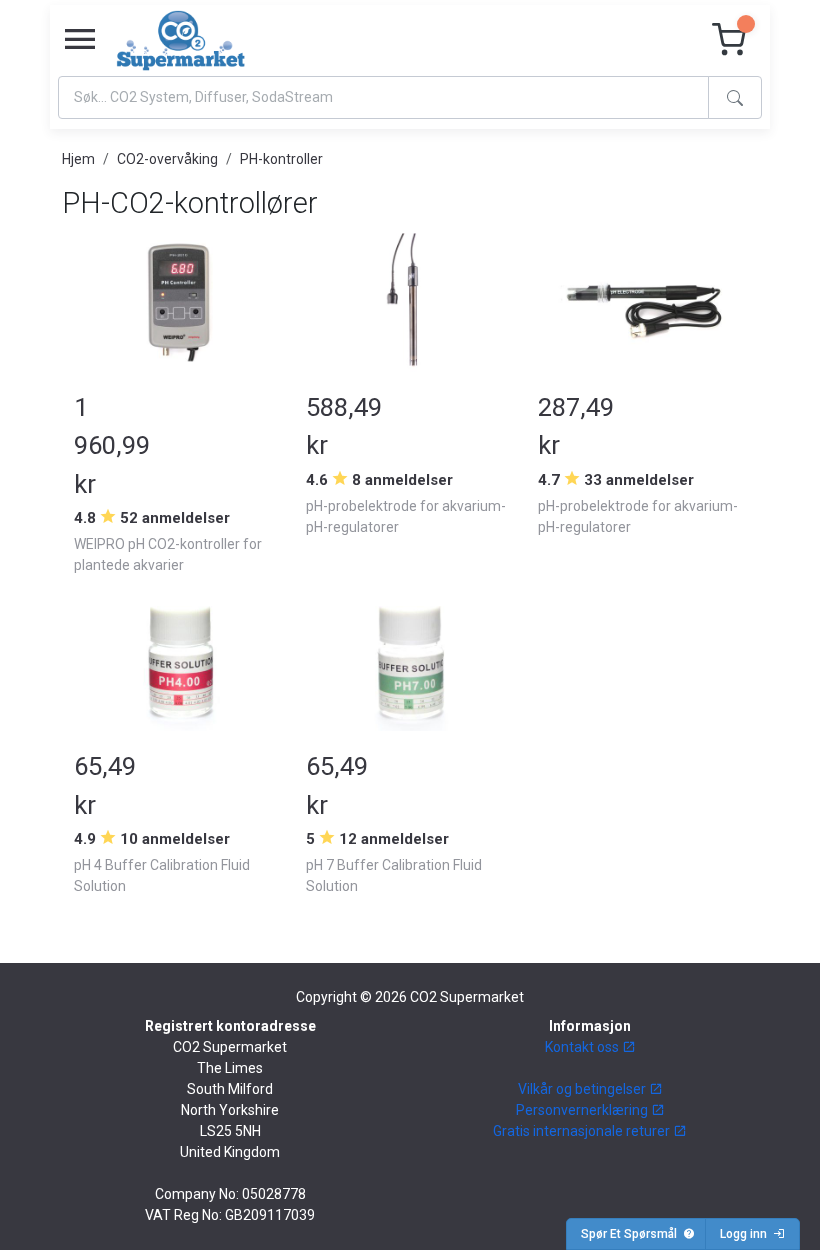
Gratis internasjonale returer (583, 1131)
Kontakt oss (583, 1047)
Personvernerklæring (583, 1110)
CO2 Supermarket (467, 997)
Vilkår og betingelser (583, 1089)
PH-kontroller (281, 159)
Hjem (78, 159)
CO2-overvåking (167, 159)
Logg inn (746, 1234)
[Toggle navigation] (80, 40)
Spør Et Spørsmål (632, 1234)
